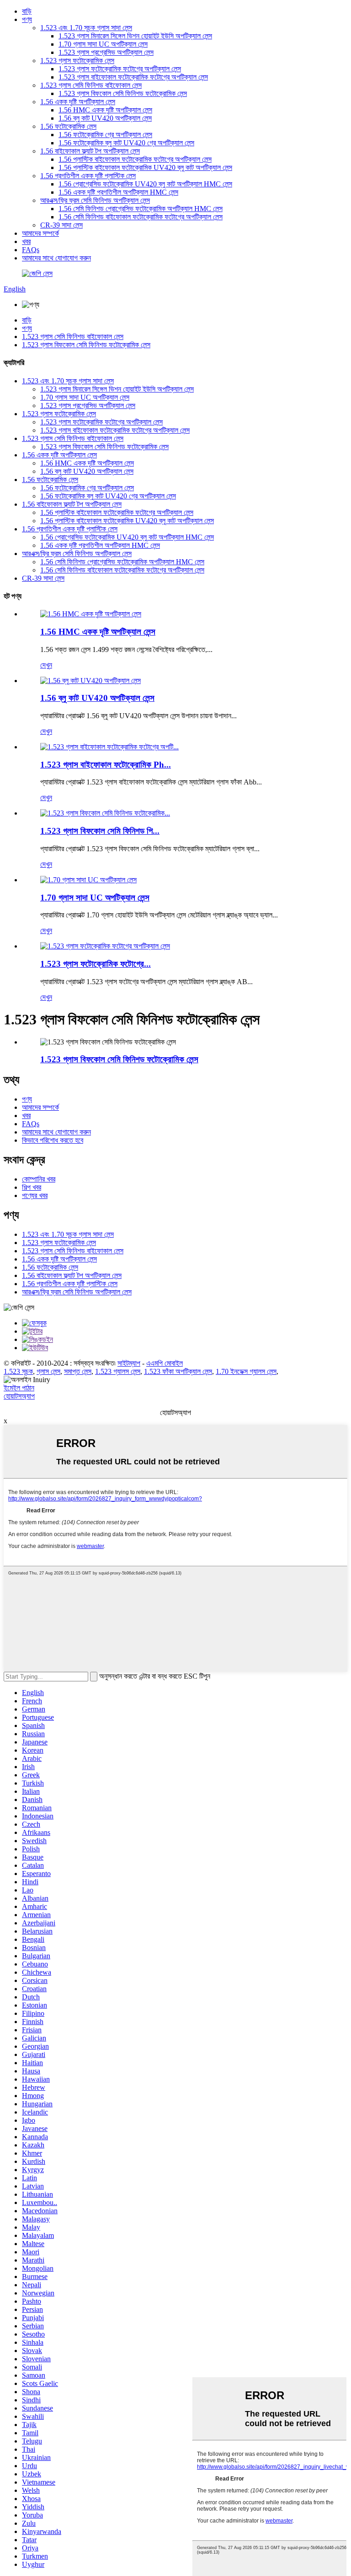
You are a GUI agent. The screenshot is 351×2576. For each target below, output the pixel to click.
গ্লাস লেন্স (48, 1371)
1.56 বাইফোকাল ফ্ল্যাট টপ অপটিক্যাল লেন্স (90, 151)
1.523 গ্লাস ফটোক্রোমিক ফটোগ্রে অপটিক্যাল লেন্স (120, 69)
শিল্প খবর (32, 1187)
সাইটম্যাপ (129, 1363)
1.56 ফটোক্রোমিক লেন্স (68, 126)
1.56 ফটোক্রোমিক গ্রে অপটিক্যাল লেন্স (105, 135)
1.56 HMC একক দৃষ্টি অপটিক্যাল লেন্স (105, 110)
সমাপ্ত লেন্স (78, 1371)
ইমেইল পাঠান (19, 1388)
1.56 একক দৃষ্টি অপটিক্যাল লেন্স (78, 102)
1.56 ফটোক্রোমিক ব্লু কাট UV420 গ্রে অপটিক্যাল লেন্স (126, 143)
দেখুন (46, 665)
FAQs (31, 250)
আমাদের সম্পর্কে (40, 233)
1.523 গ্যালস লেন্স (118, 1371)
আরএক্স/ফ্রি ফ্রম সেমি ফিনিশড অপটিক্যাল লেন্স (95, 200)
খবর (26, 241)
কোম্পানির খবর (39, 1179)
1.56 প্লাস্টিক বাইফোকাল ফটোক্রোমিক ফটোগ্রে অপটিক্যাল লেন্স (135, 159)
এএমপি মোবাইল (165, 1363)
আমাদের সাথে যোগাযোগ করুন (56, 258)
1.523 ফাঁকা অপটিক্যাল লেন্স (178, 1371)
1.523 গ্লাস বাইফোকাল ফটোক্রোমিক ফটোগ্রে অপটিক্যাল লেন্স (133, 77)
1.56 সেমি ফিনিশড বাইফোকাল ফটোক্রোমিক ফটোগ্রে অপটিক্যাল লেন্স (141, 217)
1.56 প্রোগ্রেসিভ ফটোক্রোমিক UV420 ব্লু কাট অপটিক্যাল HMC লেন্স (145, 184)
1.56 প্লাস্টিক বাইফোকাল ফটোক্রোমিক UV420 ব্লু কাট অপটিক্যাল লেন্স (145, 167)
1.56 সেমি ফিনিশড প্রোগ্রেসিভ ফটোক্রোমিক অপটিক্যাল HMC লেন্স (141, 209)
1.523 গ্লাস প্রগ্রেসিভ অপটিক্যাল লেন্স (106, 52)
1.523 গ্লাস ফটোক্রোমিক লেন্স (77, 61)
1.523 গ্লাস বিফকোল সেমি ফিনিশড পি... (100, 831)
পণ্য (27, 19)
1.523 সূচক (18, 1371)
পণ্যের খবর (35, 1195)
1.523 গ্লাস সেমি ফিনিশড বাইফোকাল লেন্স (91, 85)
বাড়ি (27, 11)
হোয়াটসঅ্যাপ (19, 1396)
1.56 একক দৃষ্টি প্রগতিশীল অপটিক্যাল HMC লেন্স (118, 192)
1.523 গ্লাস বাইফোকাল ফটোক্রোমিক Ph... (106, 765)
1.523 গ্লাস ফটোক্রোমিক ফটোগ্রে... (96, 964)
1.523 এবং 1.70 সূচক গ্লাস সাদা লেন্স (86, 28)
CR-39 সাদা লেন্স (61, 225)
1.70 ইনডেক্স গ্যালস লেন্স (246, 1371)
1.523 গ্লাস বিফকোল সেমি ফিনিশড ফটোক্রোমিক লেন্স (123, 93)
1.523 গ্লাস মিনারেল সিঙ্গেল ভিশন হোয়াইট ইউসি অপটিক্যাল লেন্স (135, 36)
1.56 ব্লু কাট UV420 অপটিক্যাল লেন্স (105, 118)
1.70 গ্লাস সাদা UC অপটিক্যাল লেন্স (103, 44)
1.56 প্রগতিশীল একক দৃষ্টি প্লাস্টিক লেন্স (88, 176)
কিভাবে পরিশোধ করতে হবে (53, 1140)
